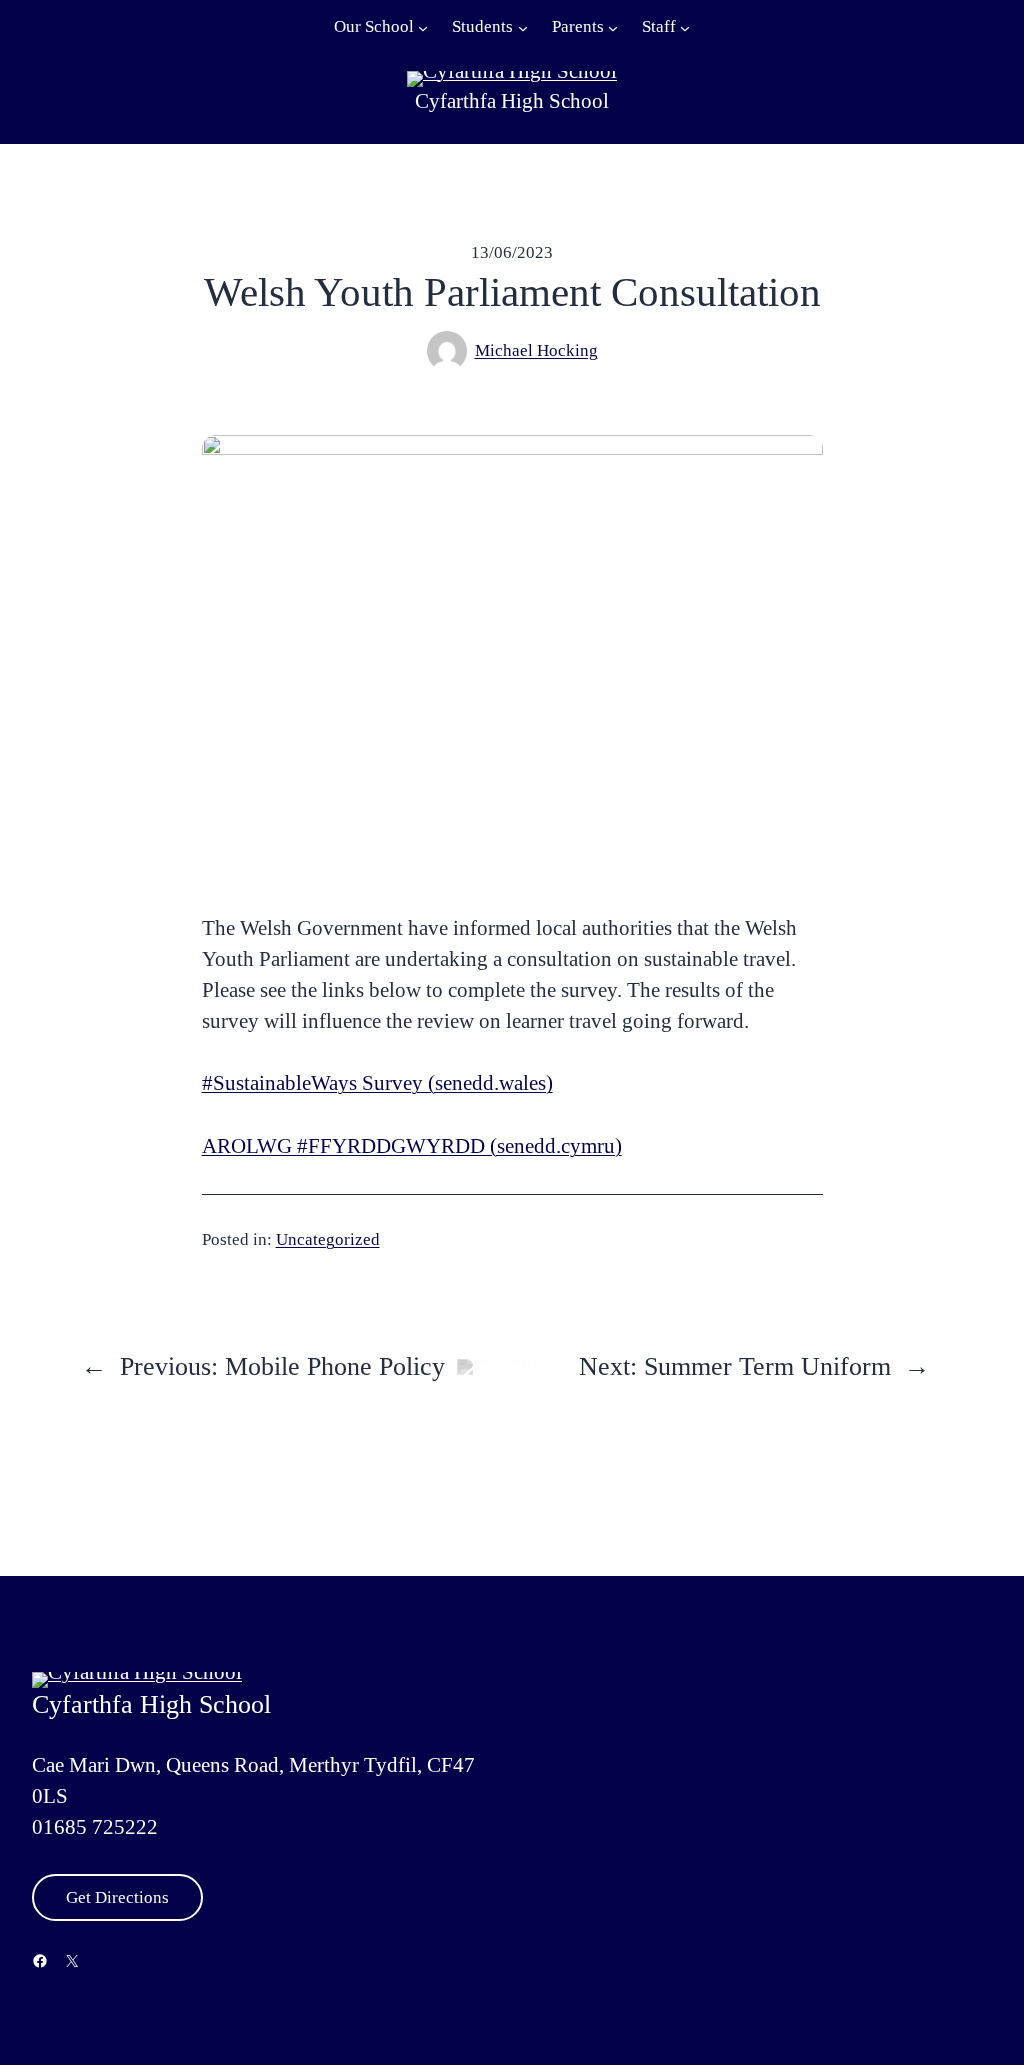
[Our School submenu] (423, 27)
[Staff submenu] (685, 27)
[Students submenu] (523, 27)
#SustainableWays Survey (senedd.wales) (377, 1083)
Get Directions (117, 1897)
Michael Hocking (536, 350)
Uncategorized (328, 1239)
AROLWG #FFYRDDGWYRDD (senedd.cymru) (412, 1146)
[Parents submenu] (613, 27)
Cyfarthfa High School (512, 101)
